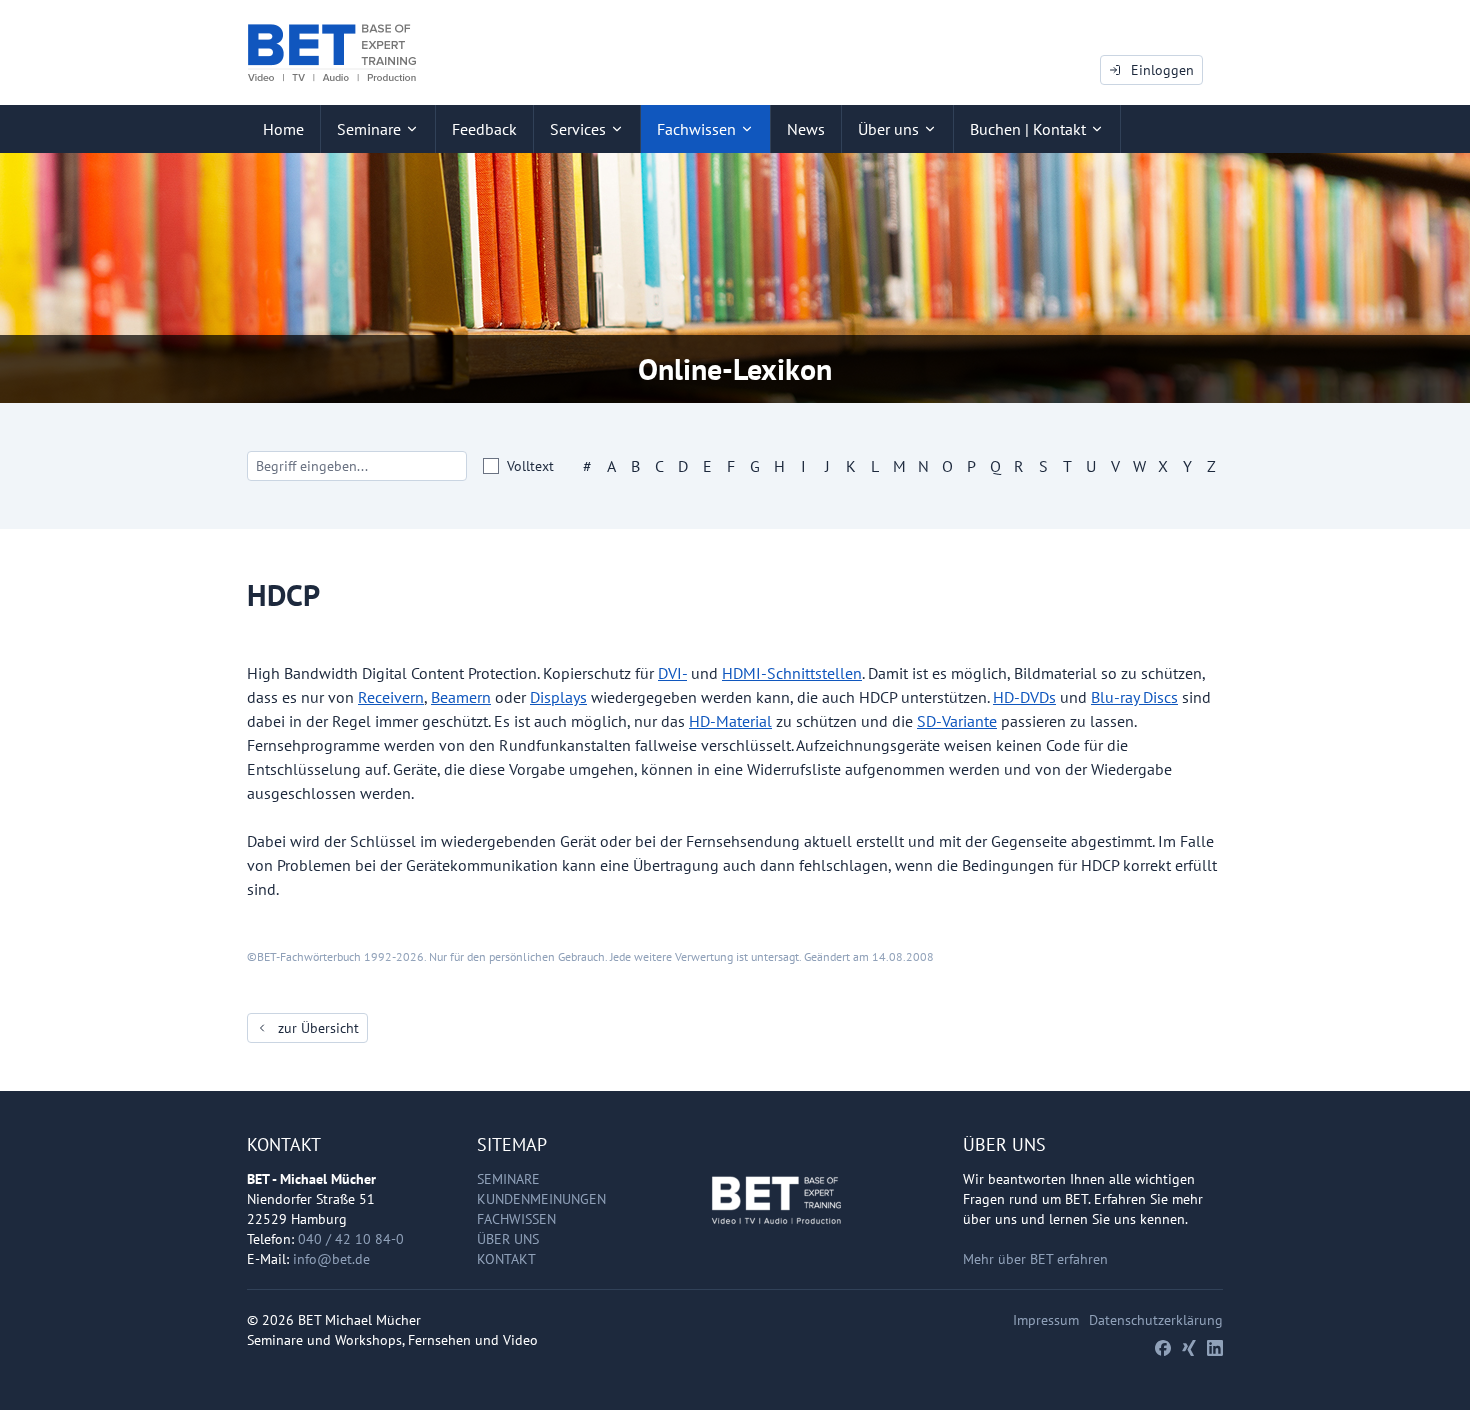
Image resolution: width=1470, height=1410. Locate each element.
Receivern (391, 697)
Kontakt (506, 1259)
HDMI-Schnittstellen (792, 673)
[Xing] (1189, 1348)
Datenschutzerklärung (1156, 1320)
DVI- (672, 673)
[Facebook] (1163, 1348)
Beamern (461, 697)
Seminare (508, 1179)
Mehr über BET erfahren (1035, 1259)
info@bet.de (331, 1259)
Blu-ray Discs (1134, 697)
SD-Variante (957, 721)
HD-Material (730, 721)
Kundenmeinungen (541, 1199)
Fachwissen (516, 1219)
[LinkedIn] (1215, 1348)
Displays (558, 697)
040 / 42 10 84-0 (351, 1239)
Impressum (1046, 1320)
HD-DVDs (1024, 697)
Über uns (508, 1239)
